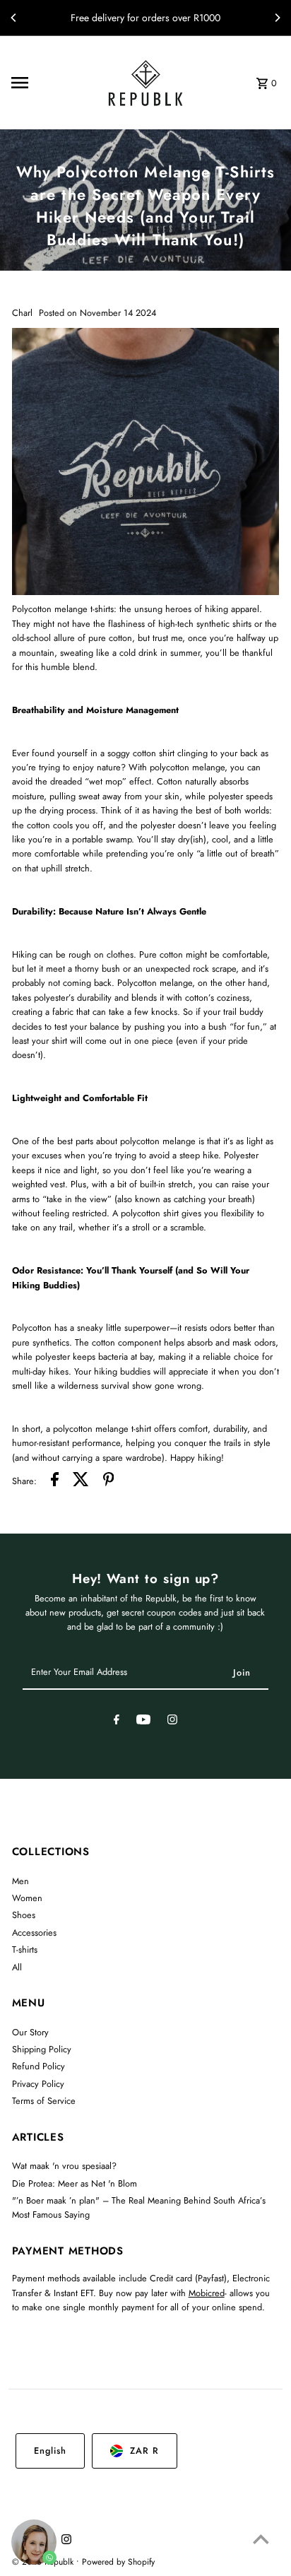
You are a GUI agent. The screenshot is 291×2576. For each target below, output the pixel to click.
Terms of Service (44, 2101)
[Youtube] (143, 1722)
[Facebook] (117, 1722)
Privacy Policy (38, 2084)
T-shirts (25, 1949)
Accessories (34, 1933)
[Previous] (14, 18)
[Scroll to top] (261, 2539)
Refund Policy (38, 2066)
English (50, 2451)
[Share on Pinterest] (109, 1481)
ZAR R (144, 2451)
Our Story (30, 2032)
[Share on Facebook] (55, 1481)
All (17, 1967)
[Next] (277, 18)
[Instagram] (172, 1722)
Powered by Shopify (118, 2562)
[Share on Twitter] (81, 1481)
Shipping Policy (42, 2049)
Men (20, 1881)
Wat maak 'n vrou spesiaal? (64, 2166)
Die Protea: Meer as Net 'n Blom (75, 2183)
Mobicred (207, 2293)
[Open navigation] (47, 83)
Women (27, 1898)
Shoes (24, 1915)
